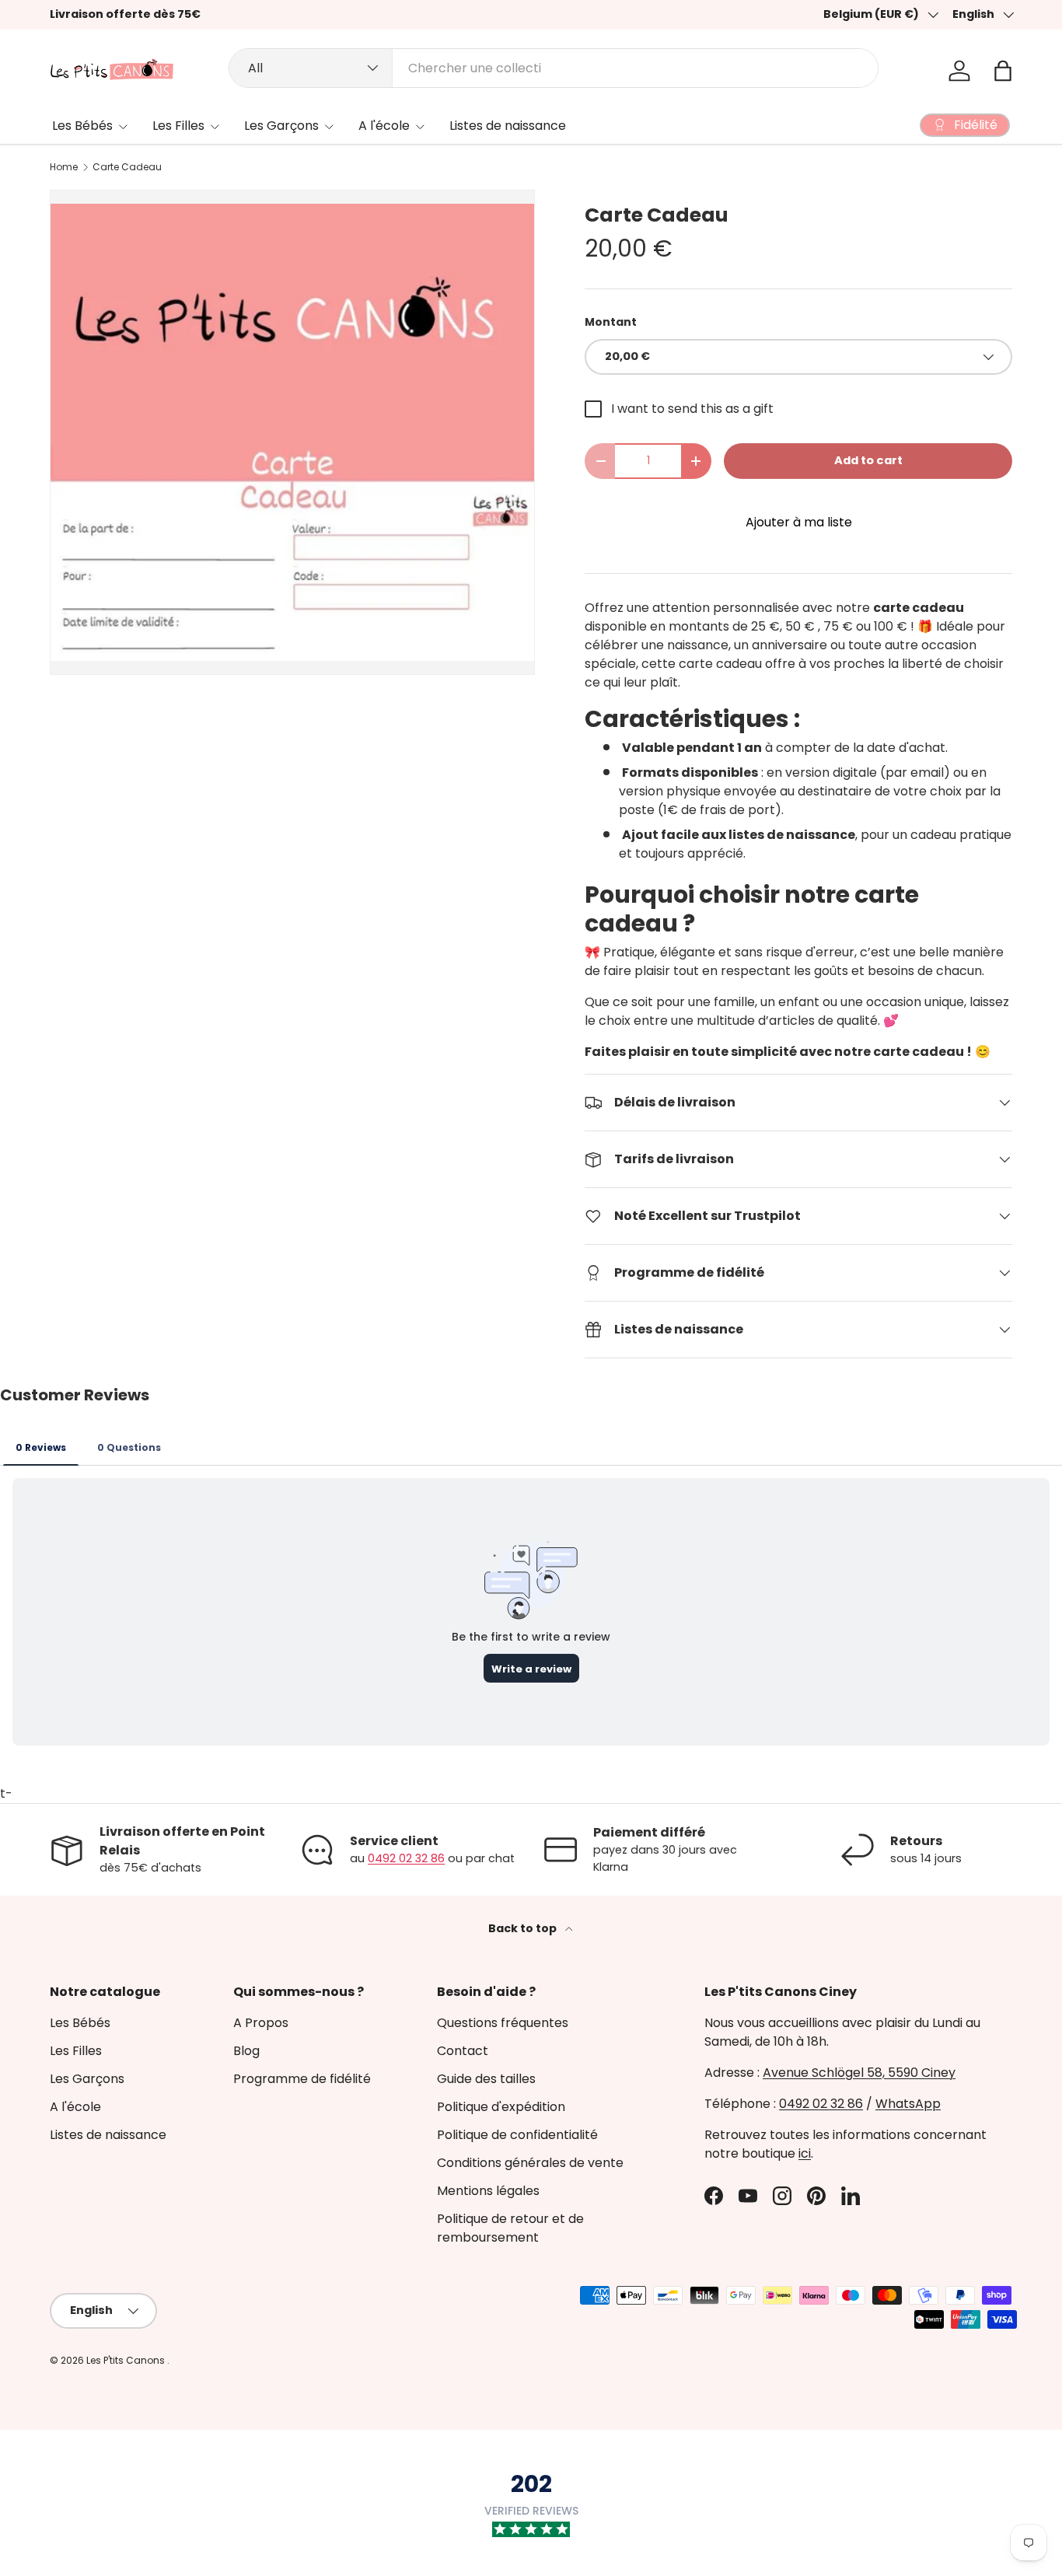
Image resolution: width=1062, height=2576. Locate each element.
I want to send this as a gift (692, 409)
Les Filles (178, 126)
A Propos (261, 2023)
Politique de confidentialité (517, 2135)
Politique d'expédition (501, 2107)
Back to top (524, 1928)
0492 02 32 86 (406, 1858)
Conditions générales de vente (530, 2163)
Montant (611, 322)
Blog (246, 2051)
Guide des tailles (486, 2079)
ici (805, 2153)
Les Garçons (281, 126)
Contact (463, 2051)
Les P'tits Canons (127, 2360)
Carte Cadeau (127, 167)
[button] (1003, 71)
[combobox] (554, 68)
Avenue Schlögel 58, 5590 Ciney (859, 2073)
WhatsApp (908, 2104)
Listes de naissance (508, 126)
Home (64, 167)
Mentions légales (488, 2191)
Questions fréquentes (503, 2023)
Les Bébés (82, 126)
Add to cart (868, 460)
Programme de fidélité (302, 2079)
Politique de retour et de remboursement (510, 2228)
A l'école (384, 126)
